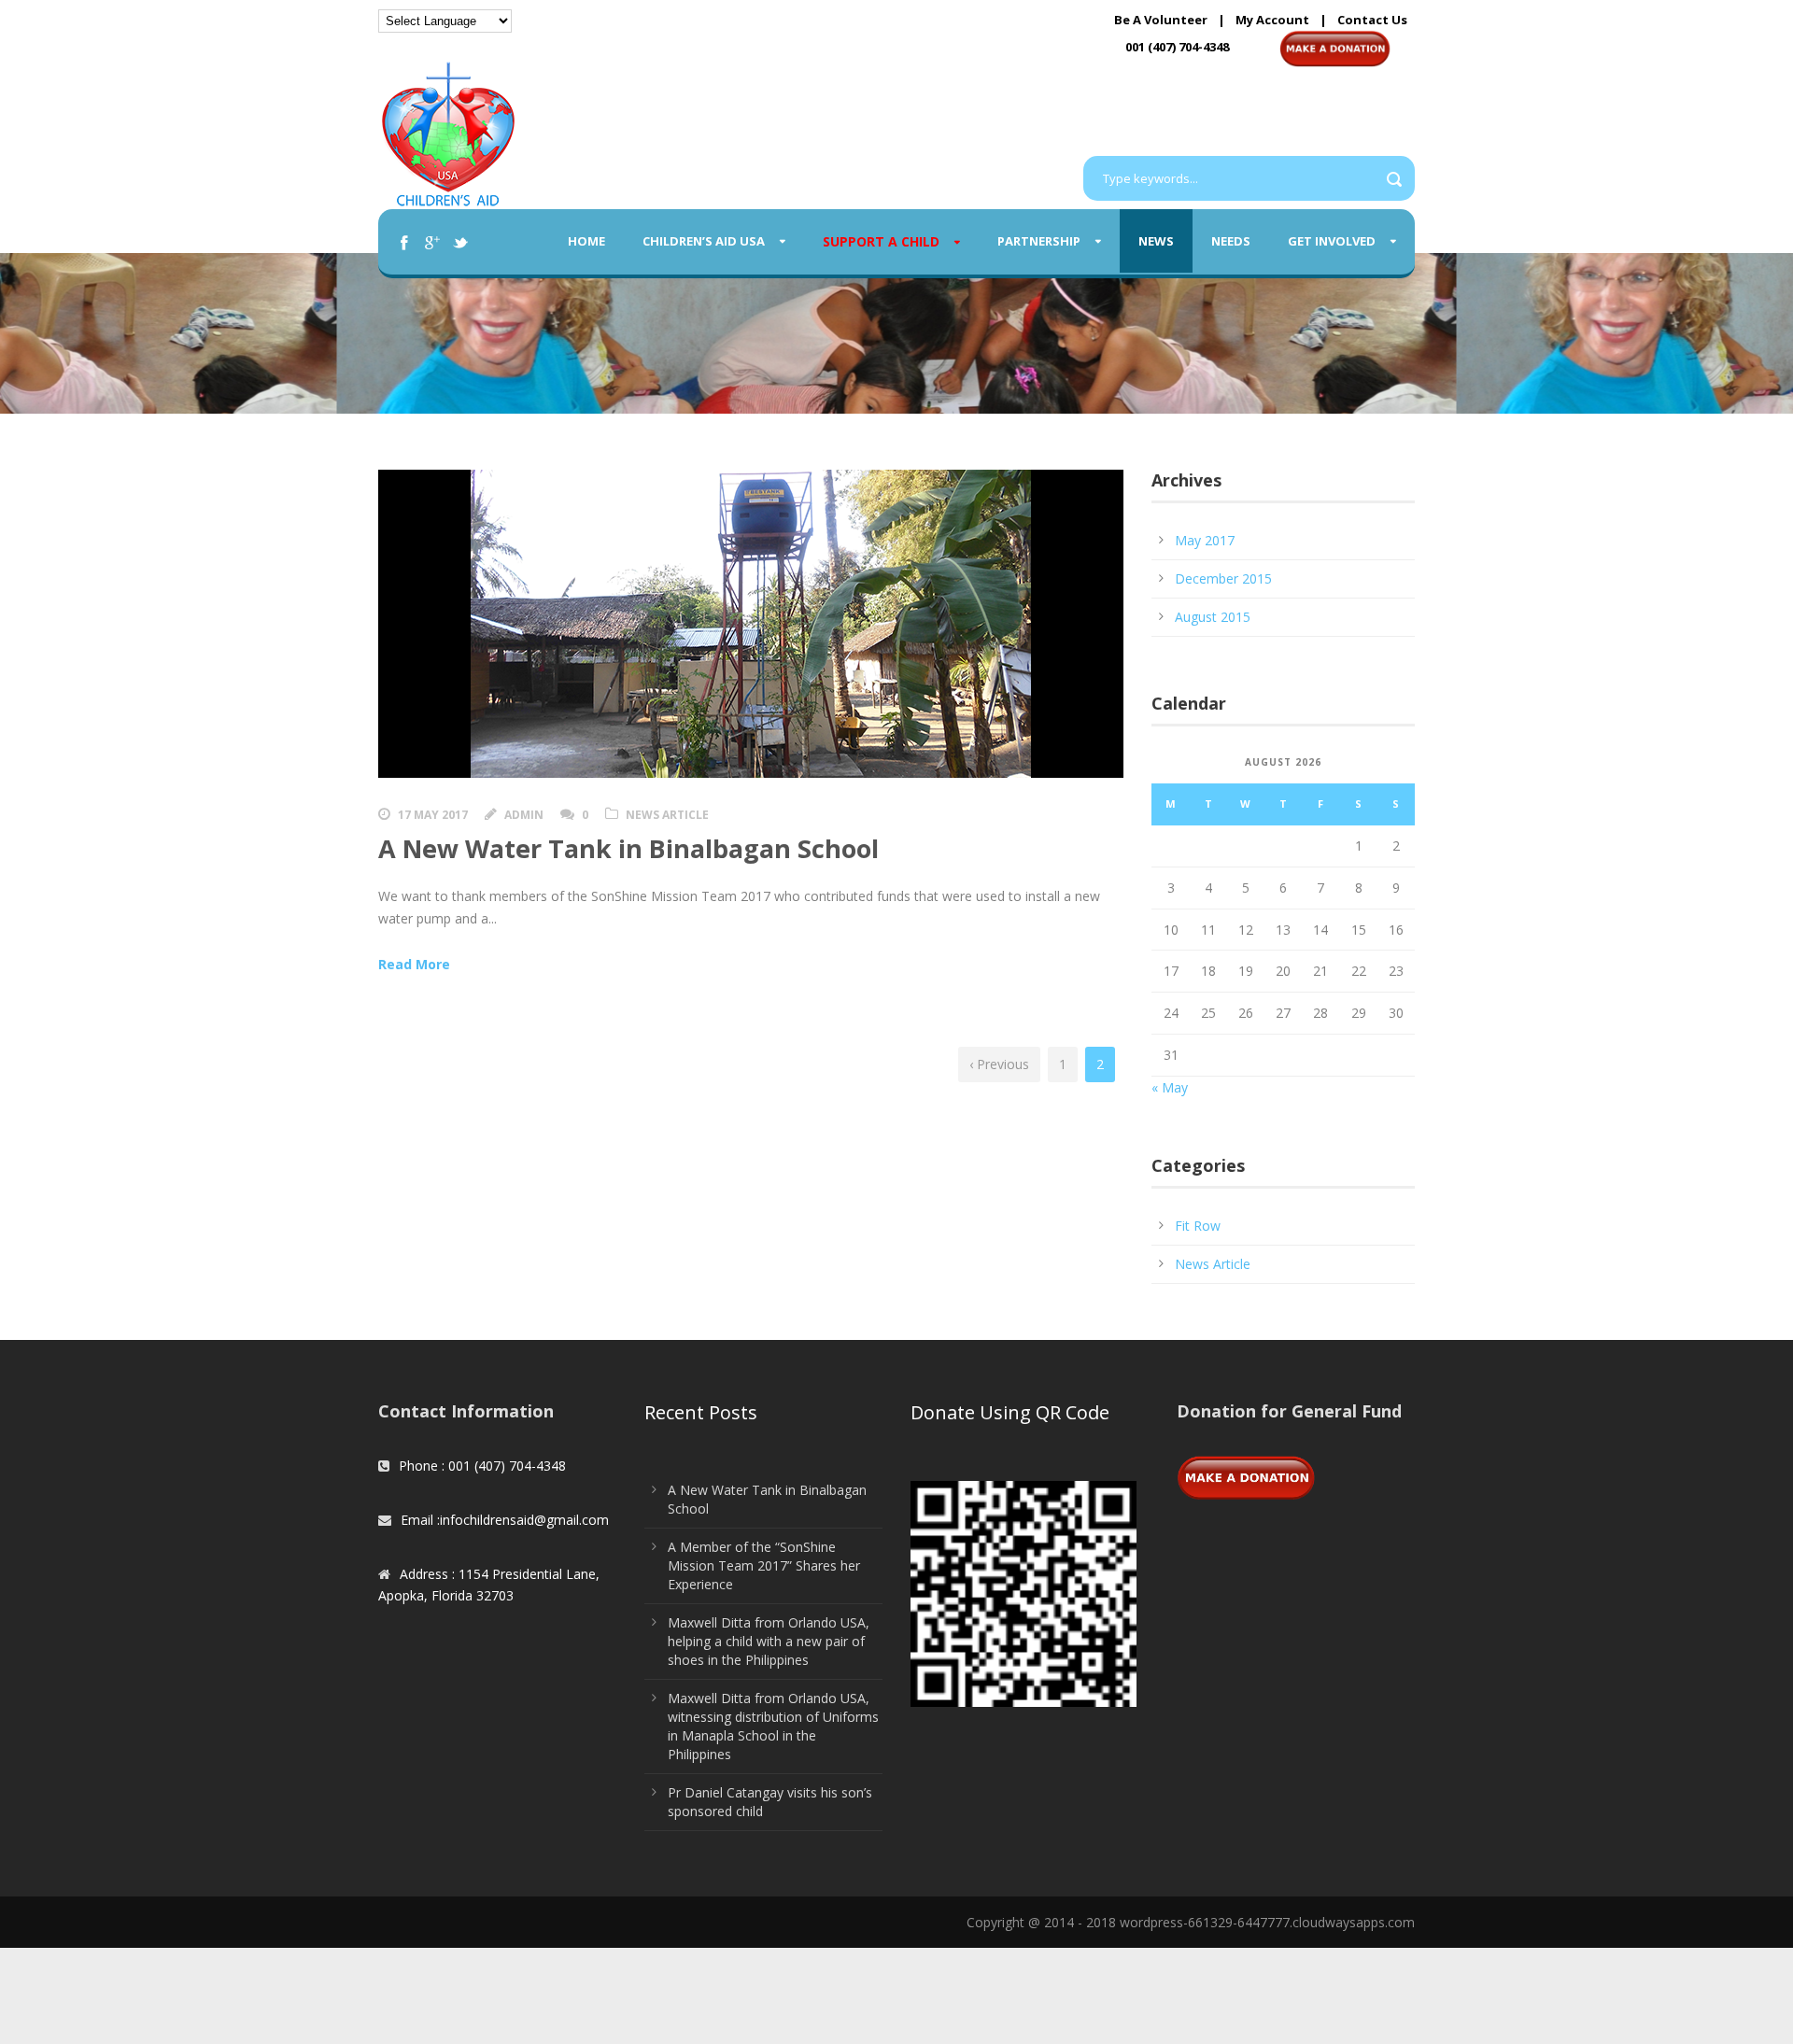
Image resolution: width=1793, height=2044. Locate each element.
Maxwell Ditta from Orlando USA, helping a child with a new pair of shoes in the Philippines (769, 1641)
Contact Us (1372, 20)
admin (524, 815)
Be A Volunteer (1161, 20)
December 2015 (1223, 578)
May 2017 (1205, 540)
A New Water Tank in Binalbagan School (628, 848)
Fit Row (1198, 1226)
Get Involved (1332, 241)
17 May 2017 (433, 815)
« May (1170, 1087)
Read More (414, 964)
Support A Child (881, 241)
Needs (1231, 241)
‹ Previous (999, 1064)
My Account (1272, 20)
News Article (667, 815)
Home (586, 241)
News (1156, 241)
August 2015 (1213, 617)
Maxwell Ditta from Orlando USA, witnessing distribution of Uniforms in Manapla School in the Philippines (773, 1726)
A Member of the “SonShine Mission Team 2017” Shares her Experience (764, 1565)
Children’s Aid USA (704, 241)
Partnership (1039, 241)
